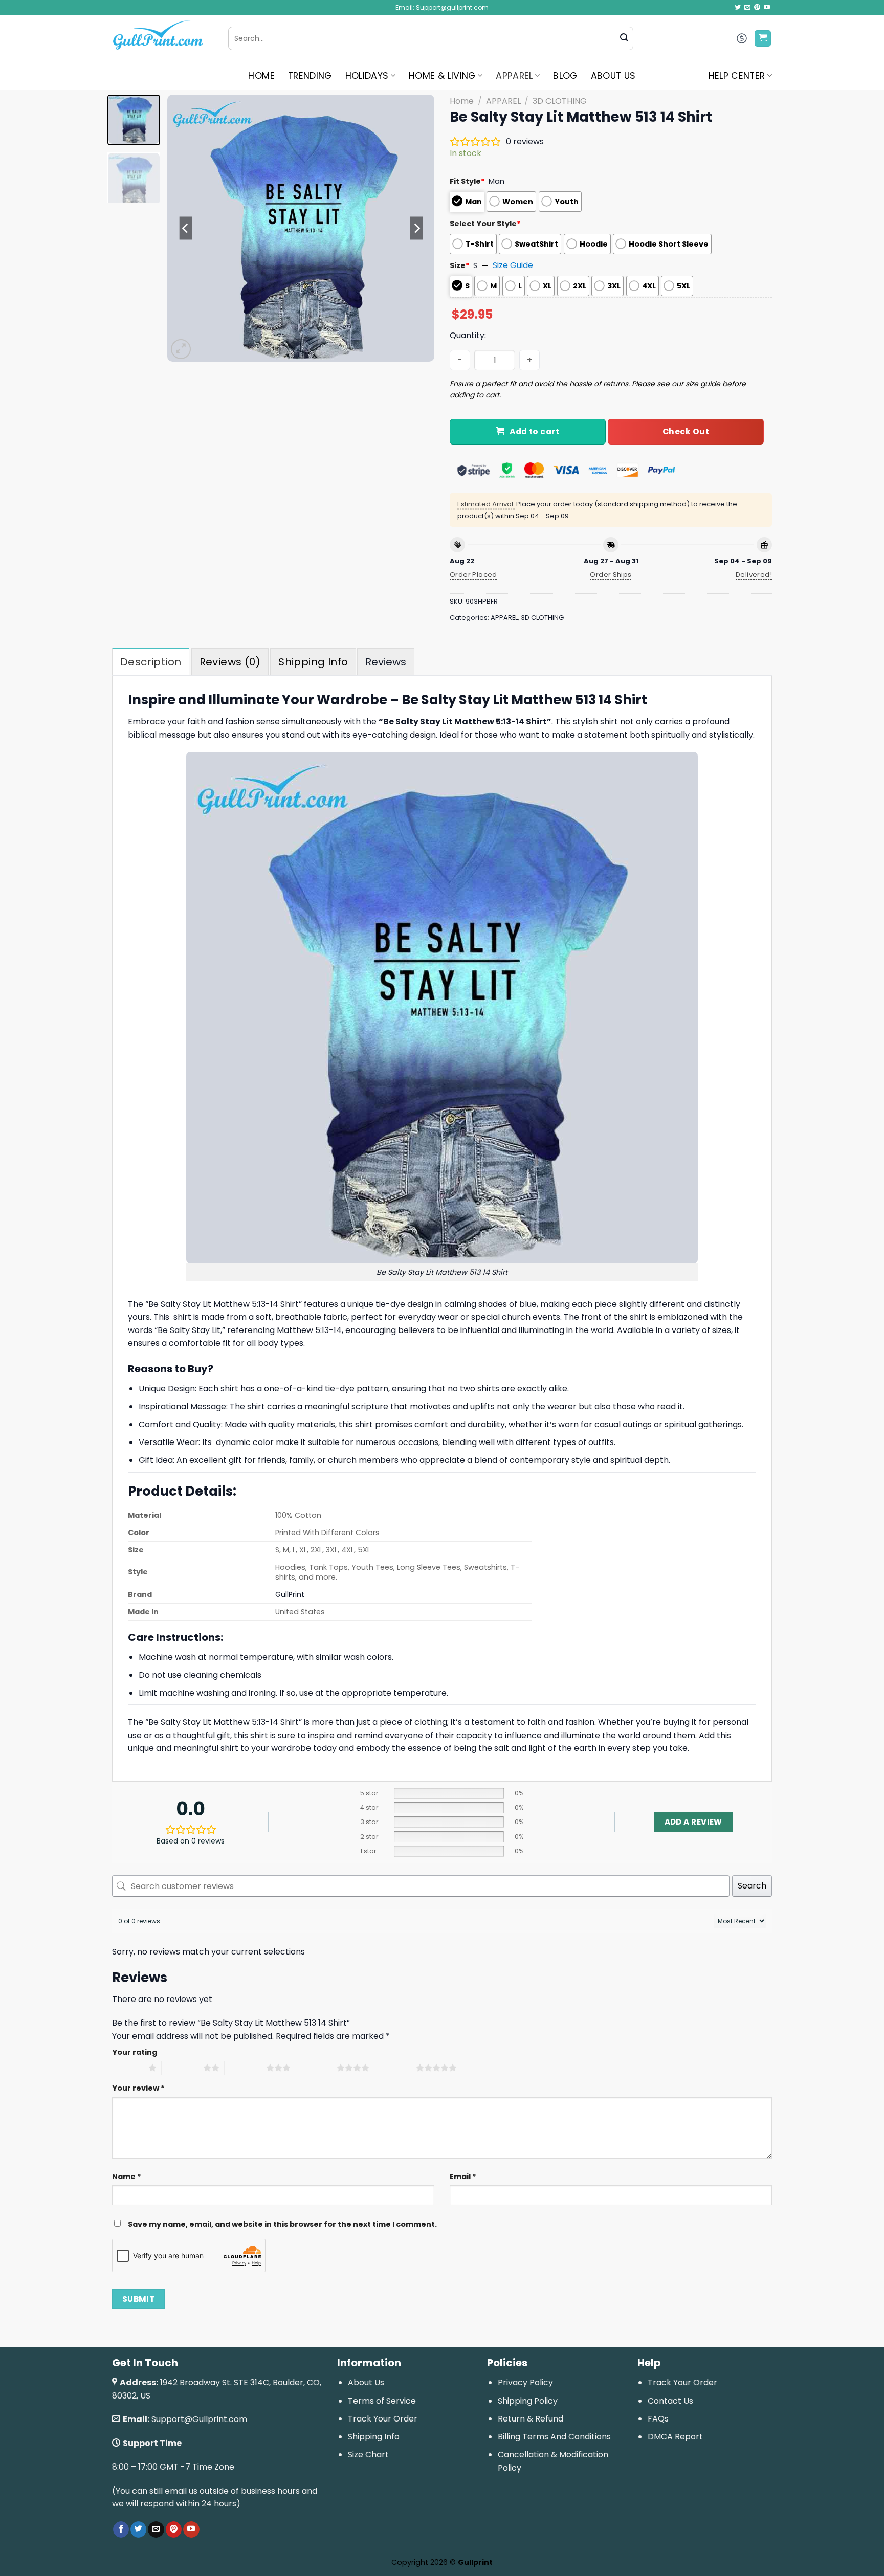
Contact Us (670, 2401)
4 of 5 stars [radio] (316, 2068)
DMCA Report (675, 2437)
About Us (366, 2382)
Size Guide (513, 265)
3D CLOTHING (560, 101)
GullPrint (290, 1594)
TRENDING (310, 76)
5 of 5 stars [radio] (395, 2068)
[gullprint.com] (162, 38)
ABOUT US (613, 76)
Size (460, 265)
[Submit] (624, 38)
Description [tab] (151, 662)
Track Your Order (383, 2419)
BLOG (565, 76)
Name (127, 2177)
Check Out (686, 431)
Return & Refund (531, 2419)
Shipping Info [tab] (313, 662)
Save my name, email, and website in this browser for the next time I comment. (282, 2224)
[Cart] (763, 39)
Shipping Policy (528, 2401)
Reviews (386, 662)
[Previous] (186, 228)
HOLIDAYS (367, 76)
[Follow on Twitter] (738, 8)
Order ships (611, 575)
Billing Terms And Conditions (554, 2437)
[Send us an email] (747, 8)
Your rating (135, 2052)
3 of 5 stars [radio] (245, 2068)
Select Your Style (485, 224)
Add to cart (534, 431)
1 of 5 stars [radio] (128, 2068)
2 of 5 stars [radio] (182, 2068)
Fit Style (467, 181)
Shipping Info (374, 2437)
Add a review (693, 1822)
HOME (261, 76)
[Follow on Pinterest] (757, 8)
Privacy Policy (525, 2382)
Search (752, 1886)
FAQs (658, 2419)
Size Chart (368, 2455)
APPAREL (514, 76)
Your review (138, 2088)
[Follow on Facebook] (121, 2529)
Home (462, 101)
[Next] (416, 228)
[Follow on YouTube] (767, 8)
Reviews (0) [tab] (230, 662)
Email (463, 2177)
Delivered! (754, 575)
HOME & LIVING (442, 76)
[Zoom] (181, 349)
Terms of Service (382, 2401)
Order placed (473, 575)
